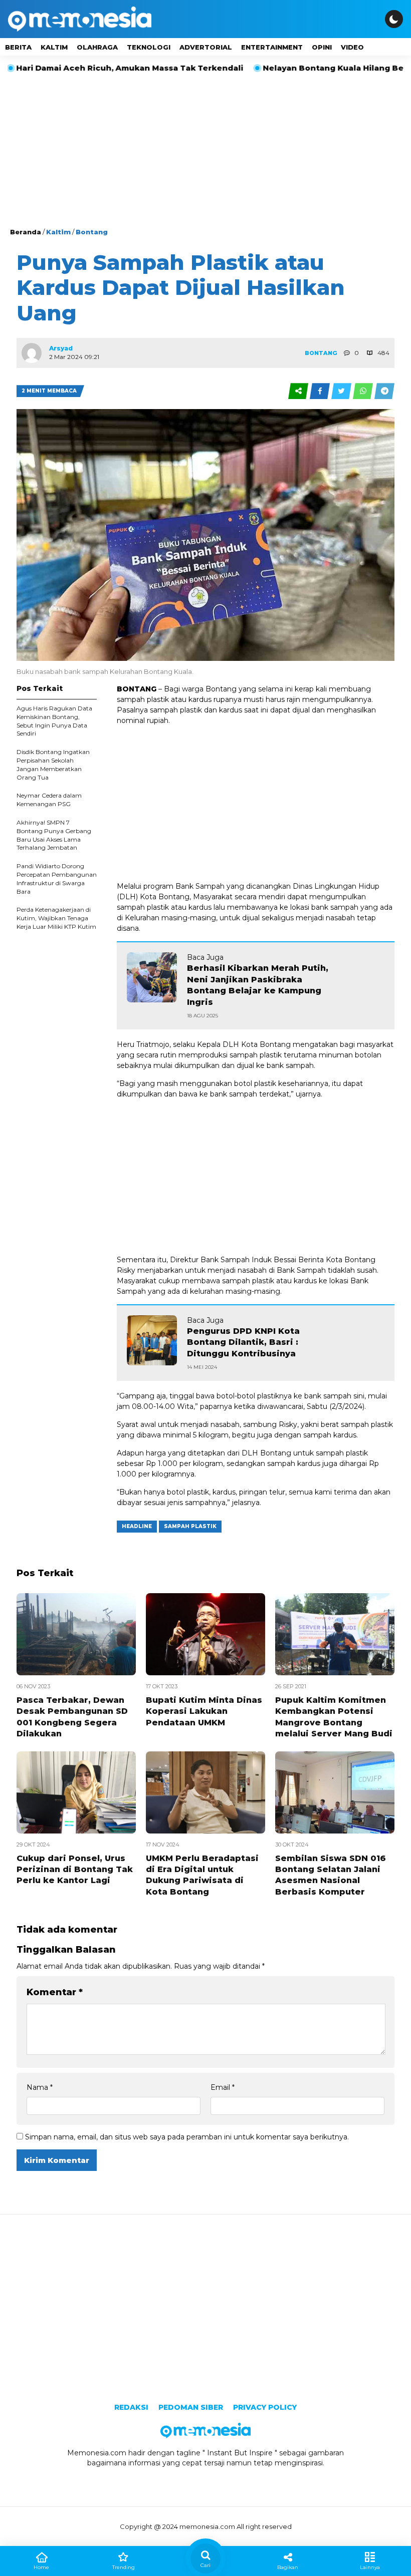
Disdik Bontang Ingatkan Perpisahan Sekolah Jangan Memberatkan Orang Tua (53, 764)
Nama (40, 2087)
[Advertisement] (205, 152)
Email (223, 2087)
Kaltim (54, 47)
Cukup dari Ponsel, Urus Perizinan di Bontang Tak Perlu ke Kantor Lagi (75, 1870)
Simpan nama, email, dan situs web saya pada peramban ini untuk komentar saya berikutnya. (187, 2137)
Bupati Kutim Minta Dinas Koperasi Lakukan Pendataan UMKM (204, 1711)
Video (352, 47)
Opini (322, 47)
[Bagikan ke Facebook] (321, 391)
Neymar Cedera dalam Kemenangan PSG (49, 800)
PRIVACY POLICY (265, 2407)
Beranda (26, 232)
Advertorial (206, 47)
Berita (18, 47)
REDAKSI (131, 2407)
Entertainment (272, 47)
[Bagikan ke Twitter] (342, 391)
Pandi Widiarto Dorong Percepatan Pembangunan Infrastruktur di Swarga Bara (57, 878)
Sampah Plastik (190, 1526)
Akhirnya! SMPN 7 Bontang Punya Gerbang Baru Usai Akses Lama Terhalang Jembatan (54, 835)
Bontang (92, 232)
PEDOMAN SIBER (191, 2407)
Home (41, 2567)
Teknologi (149, 47)
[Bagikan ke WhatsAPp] (364, 391)
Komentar (55, 1992)
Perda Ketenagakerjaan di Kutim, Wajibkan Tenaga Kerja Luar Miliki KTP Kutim (56, 918)
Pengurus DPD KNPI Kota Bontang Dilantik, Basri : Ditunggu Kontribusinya (243, 1342)
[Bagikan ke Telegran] (384, 391)
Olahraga (97, 47)
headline (137, 1526)
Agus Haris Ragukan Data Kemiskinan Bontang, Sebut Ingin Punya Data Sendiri (54, 721)
